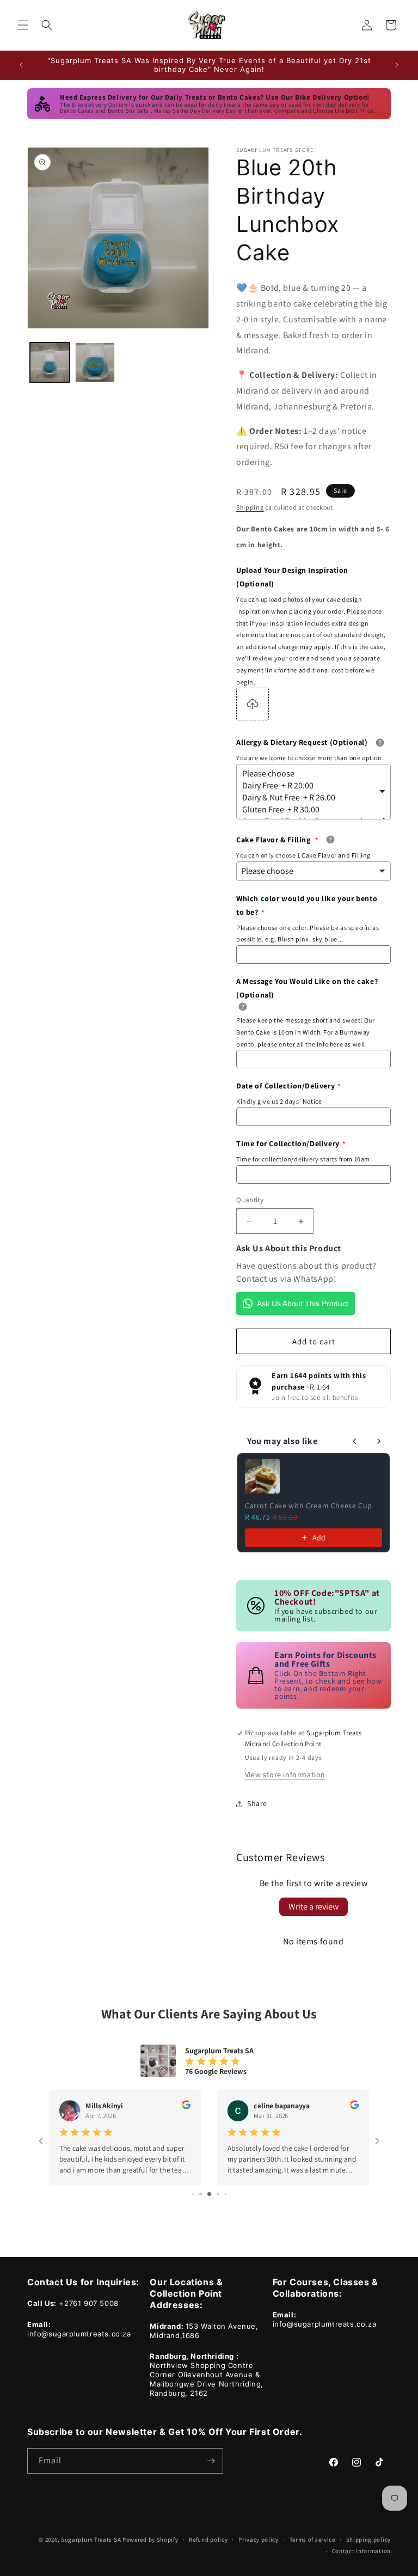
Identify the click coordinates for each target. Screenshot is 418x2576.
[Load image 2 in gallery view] (95, 362)
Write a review (313, 1907)
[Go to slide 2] (193, 2194)
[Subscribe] (211, 2461)
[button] (23, 25)
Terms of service (312, 2540)
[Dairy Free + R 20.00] (310, 786)
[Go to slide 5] (218, 2194)
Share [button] (257, 1803)
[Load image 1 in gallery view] (50, 362)
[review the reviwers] (186, 2107)
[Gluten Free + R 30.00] (310, 810)
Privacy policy (259, 2540)
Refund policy (208, 2540)
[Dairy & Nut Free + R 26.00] (310, 798)
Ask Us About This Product (303, 1304)
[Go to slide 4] (209, 2194)
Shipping (250, 507)
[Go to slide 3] (201, 2194)
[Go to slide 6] (226, 2194)
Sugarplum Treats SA (91, 2540)
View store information (285, 1775)
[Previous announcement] (21, 65)
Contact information (361, 2551)
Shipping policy (369, 2540)
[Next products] (379, 1441)
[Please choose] (310, 774)
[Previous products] (355, 1441)
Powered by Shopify (150, 2540)
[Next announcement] (397, 65)
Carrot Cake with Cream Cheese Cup (309, 1506)
